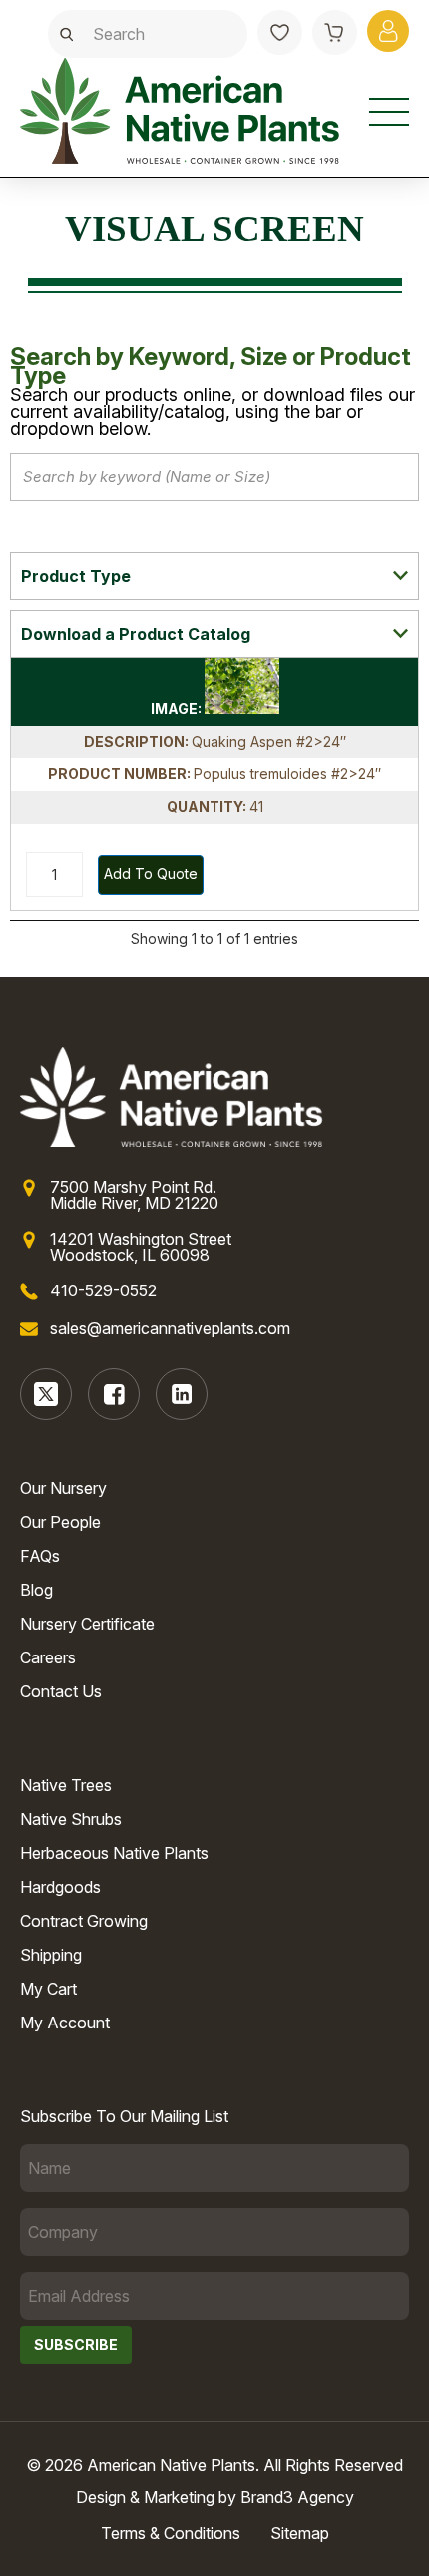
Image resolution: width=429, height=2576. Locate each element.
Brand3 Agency (297, 2497)
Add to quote (151, 873)
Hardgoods (60, 1887)
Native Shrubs (71, 1819)
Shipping (51, 1955)
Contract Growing (84, 1921)
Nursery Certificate (87, 1624)
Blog (36, 1590)
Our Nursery (63, 1488)
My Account (65, 2023)
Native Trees (66, 1785)
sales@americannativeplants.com (170, 1328)
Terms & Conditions (171, 2533)
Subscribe (76, 2344)
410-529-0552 (103, 1290)
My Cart (48, 1989)
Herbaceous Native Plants (114, 1853)
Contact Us (61, 1691)
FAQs (40, 1556)
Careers (48, 1657)
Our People (60, 1522)
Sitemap (300, 2533)
